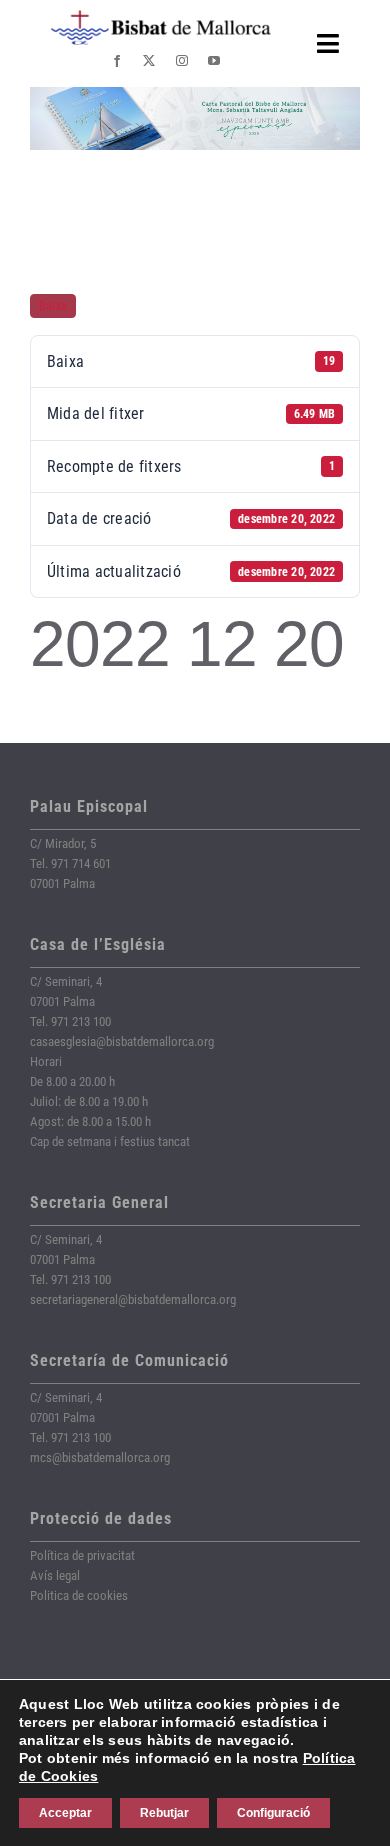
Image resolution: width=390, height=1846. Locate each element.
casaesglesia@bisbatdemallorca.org (122, 1041)
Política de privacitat (82, 1555)
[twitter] (149, 61)
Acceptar (65, 1813)
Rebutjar (164, 1813)
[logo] (161, 17)
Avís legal (55, 1575)
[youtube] (214, 61)
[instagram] (182, 61)
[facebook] (117, 61)
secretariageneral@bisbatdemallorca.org (133, 1299)
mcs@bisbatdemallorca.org (100, 1457)
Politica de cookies (79, 1595)
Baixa (53, 306)
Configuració (273, 1813)
